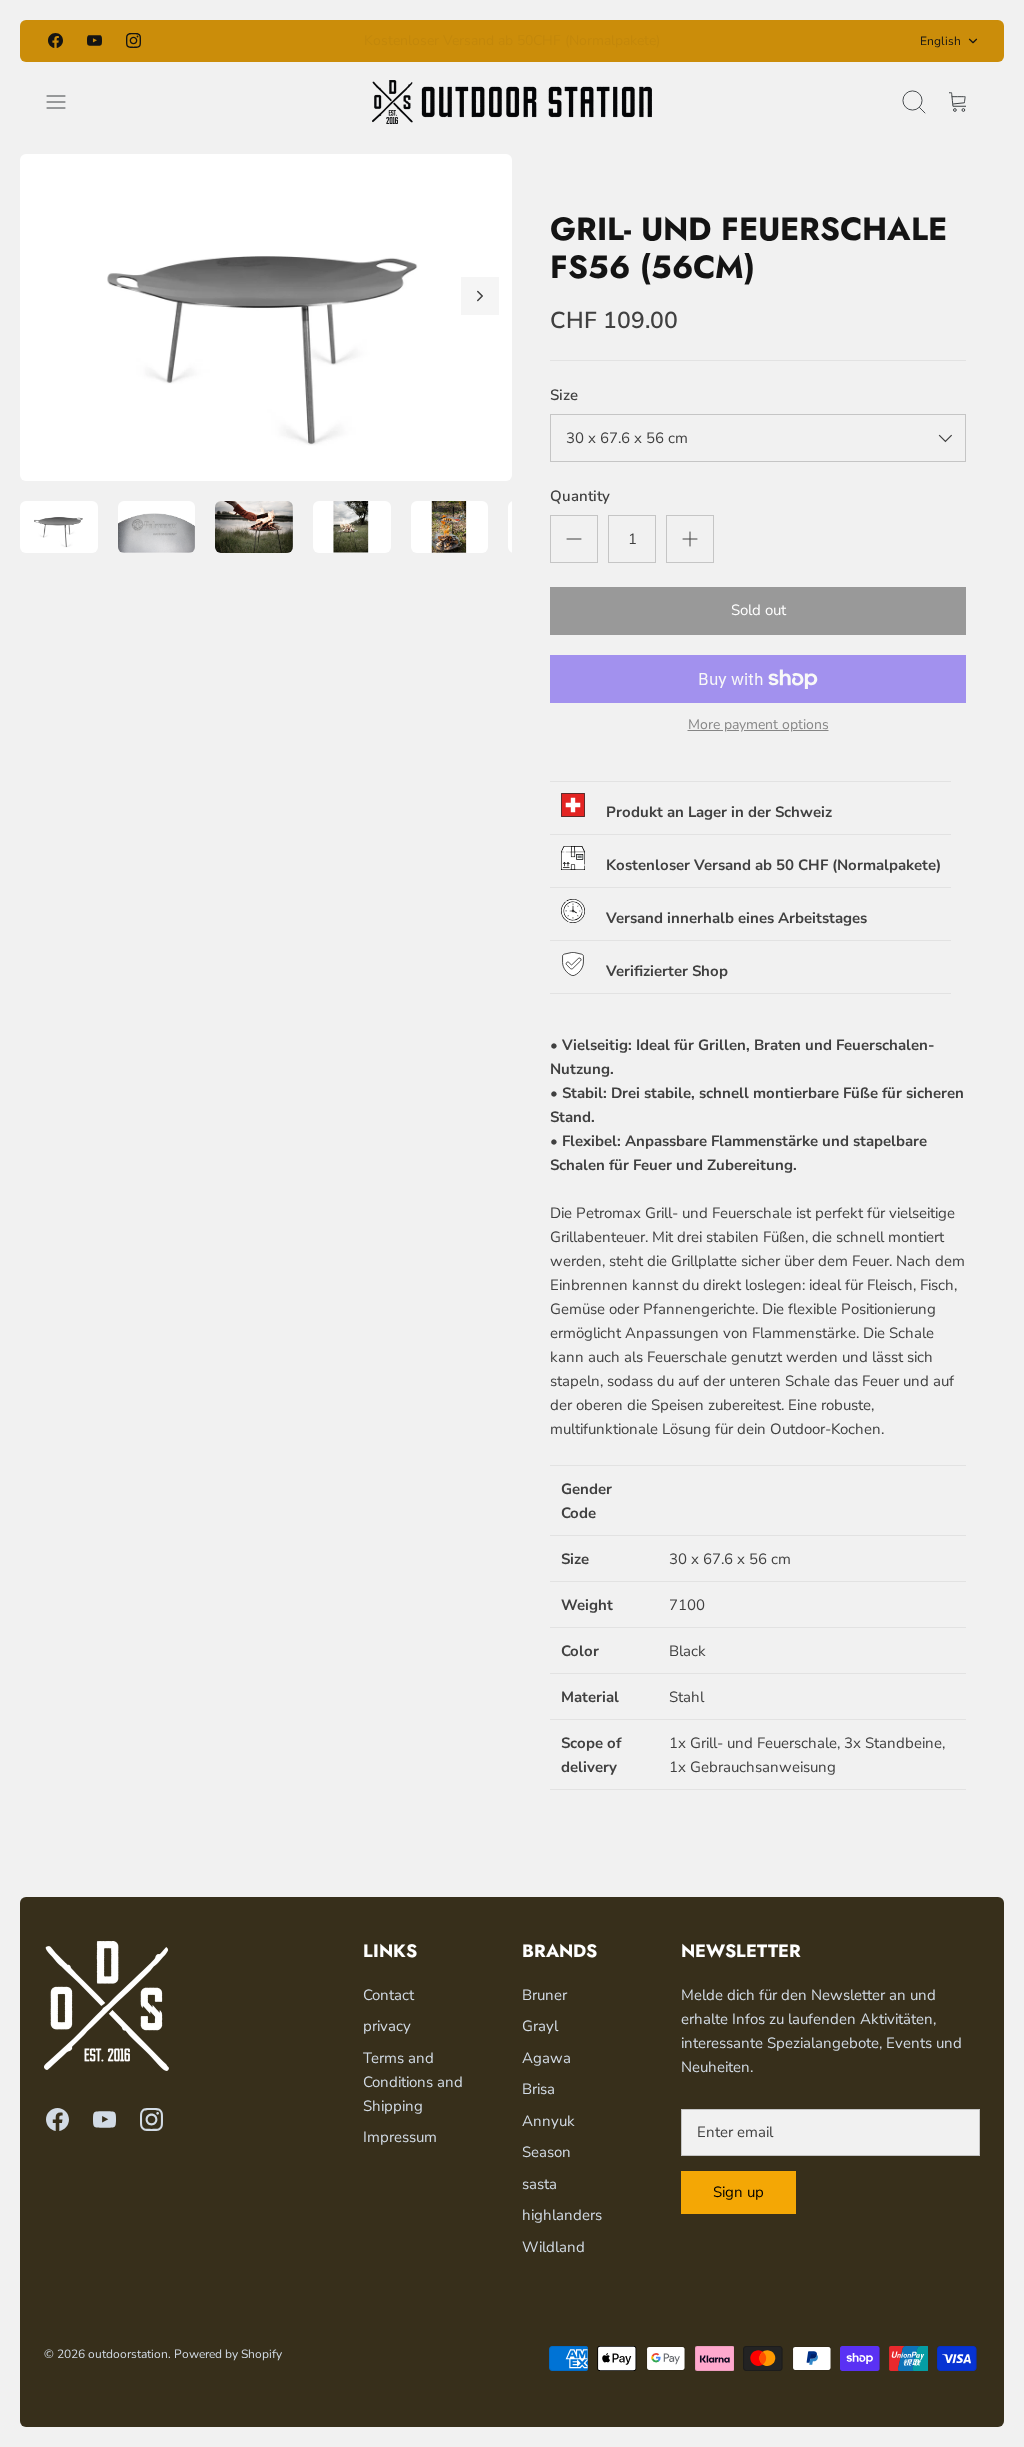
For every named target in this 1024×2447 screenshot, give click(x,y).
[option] (266, 317)
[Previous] (325, 41)
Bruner (544, 1995)
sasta (539, 2184)
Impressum (400, 2137)
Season (546, 2152)
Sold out (758, 610)
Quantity (580, 496)
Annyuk (548, 2121)
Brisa (538, 2089)
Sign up (738, 2192)
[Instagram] (133, 40)
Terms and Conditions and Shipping (413, 2082)
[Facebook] (55, 40)
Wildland (553, 2247)
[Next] (699, 41)
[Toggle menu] (66, 102)
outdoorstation (128, 2354)
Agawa (546, 2058)
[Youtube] (94, 40)
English (940, 41)
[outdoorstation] (512, 102)
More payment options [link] (758, 725)
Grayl (540, 2026)
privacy (387, 2026)
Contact (388, 1995)
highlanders (562, 2215)
